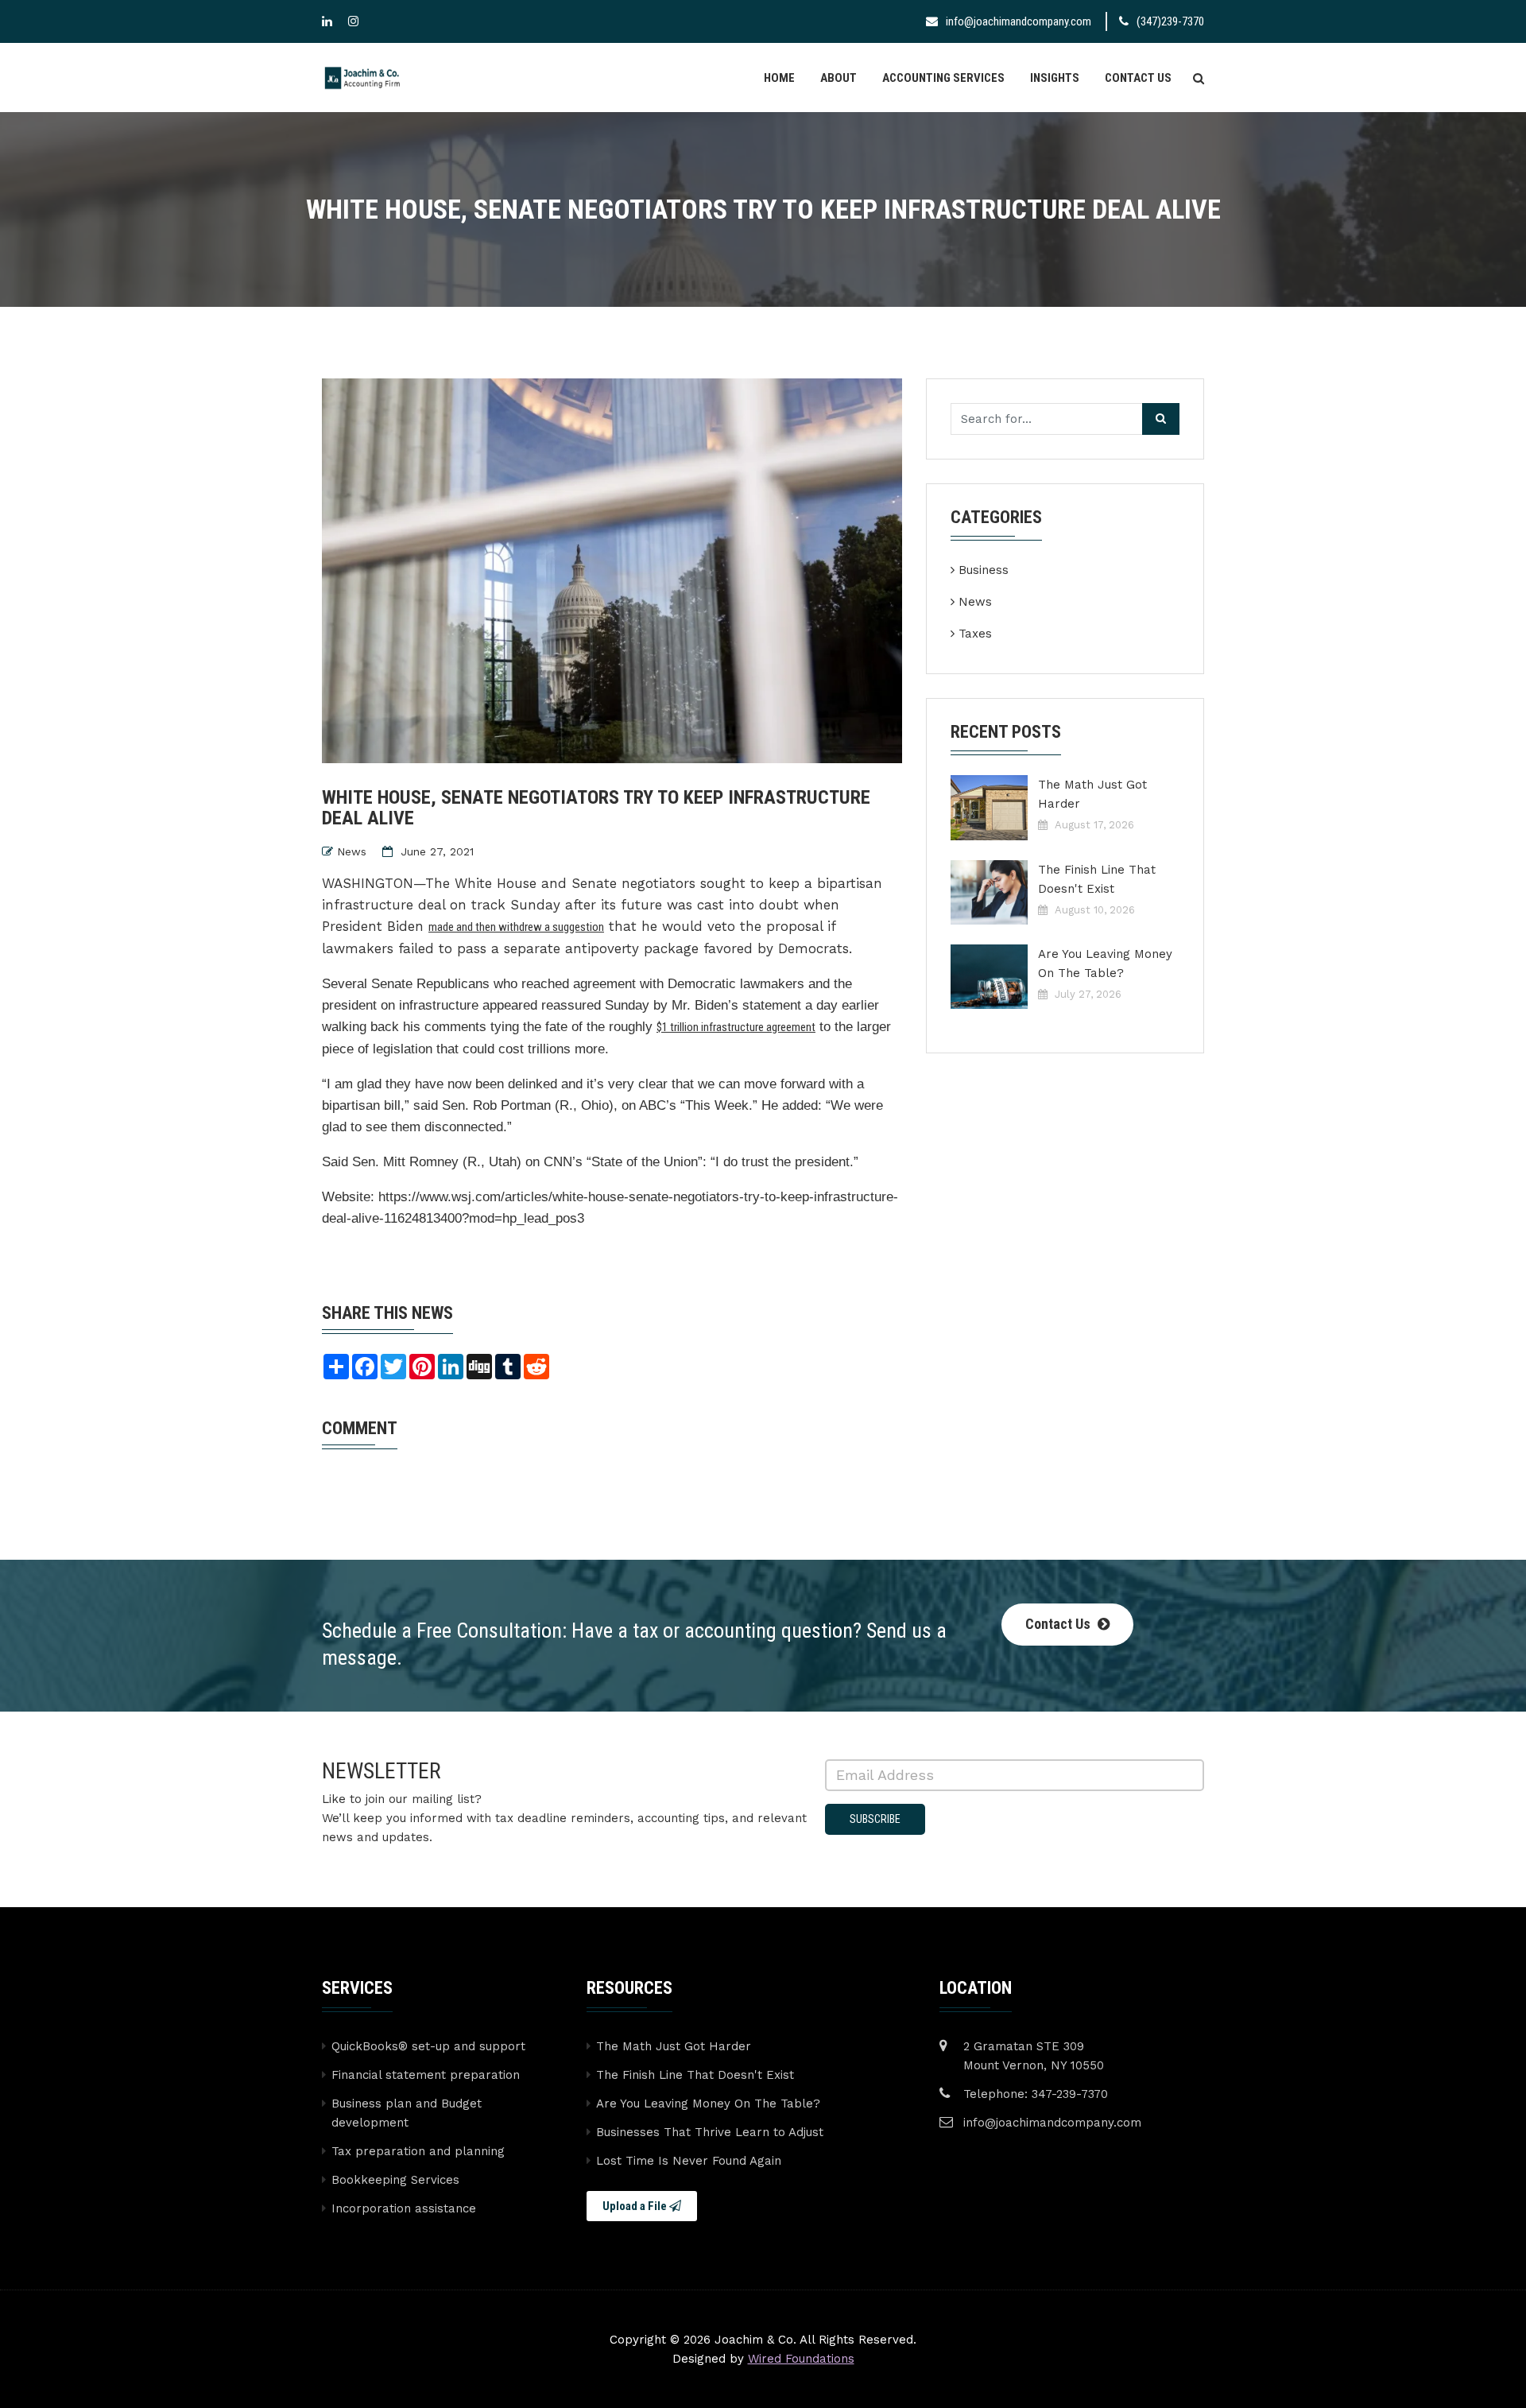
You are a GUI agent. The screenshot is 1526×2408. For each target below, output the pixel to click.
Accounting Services (943, 78)
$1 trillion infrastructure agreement (736, 1027)
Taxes (975, 634)
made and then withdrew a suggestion (516, 927)
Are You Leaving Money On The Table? (1105, 964)
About (839, 78)
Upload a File (636, 2206)
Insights (1055, 78)
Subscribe (875, 1819)
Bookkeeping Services (395, 2180)
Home (779, 78)
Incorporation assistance (404, 2208)
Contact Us (1138, 78)
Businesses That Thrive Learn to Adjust (710, 2132)
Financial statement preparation (426, 2075)
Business (984, 570)
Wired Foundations (801, 2359)
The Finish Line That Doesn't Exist (1097, 879)
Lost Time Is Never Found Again (689, 2161)
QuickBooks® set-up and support (428, 2046)
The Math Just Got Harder (1092, 794)
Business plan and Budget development (407, 2113)
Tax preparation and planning (418, 2151)
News (352, 851)
